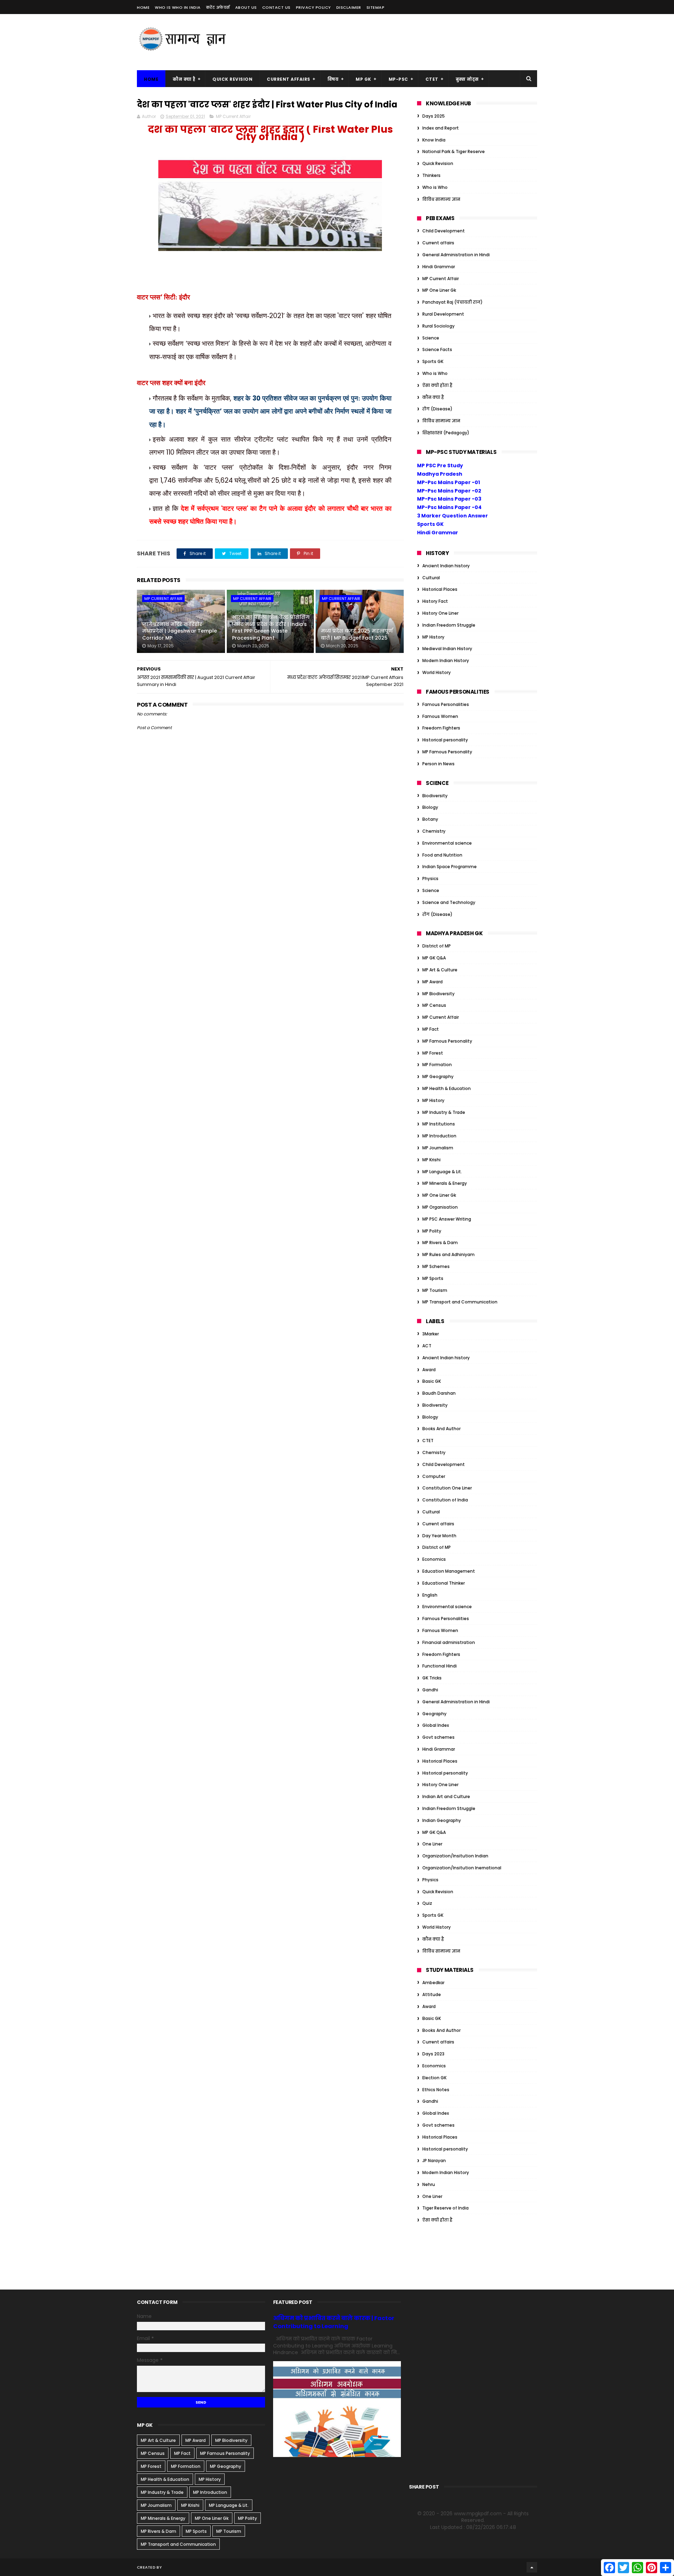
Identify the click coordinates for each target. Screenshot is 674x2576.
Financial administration (449, 1642)
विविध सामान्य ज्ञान (441, 199)
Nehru (429, 2184)
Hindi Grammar (439, 267)
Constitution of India (445, 1500)
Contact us (276, 7)
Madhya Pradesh (440, 474)
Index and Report (441, 128)
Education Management (449, 1571)
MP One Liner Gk (439, 290)
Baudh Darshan (439, 1393)
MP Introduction (439, 1136)
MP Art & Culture (440, 970)
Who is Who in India (178, 7)
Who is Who (435, 187)
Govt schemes (438, 1737)
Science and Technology (449, 902)
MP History (433, 637)
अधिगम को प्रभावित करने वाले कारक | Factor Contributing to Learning (334, 2322)
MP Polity (432, 1231)
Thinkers (431, 175)
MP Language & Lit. (442, 1172)
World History (437, 672)
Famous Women (440, 716)
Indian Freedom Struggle (449, 625)
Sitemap (376, 7)
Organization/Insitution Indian (455, 1856)
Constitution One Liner (447, 1488)
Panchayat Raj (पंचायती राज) (452, 302)
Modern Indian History (446, 660)
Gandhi (430, 1690)
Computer (434, 1476)
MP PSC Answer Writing (447, 1219)
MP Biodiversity (438, 994)
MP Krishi (431, 1160)
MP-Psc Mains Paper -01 (448, 482)
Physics (430, 879)
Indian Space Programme (450, 867)
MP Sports (433, 1278)
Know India (434, 140)
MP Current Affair (233, 116)
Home (143, 7)
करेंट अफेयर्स (218, 7)
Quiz (427, 1903)
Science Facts (437, 349)
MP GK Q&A (434, 958)
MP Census (434, 1005)
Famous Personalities (446, 704)
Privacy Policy (313, 7)
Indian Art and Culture (446, 1796)
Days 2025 (434, 116)
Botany (430, 819)
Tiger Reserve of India (445, 2208)
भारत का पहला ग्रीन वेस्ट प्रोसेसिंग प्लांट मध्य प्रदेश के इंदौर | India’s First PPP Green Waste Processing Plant (271, 628)
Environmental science (447, 843)
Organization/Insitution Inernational (462, 1868)
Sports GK (433, 361)
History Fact (435, 601)
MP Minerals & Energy (445, 1183)
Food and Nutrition (442, 855)
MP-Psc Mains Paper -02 (449, 491)
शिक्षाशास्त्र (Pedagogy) (446, 433)
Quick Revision (232, 79)
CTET (432, 79)
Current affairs (438, 243)
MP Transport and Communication (460, 1302)
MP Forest (433, 1053)
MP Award (432, 982)
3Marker (431, 1334)
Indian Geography (442, 1820)
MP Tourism (435, 1290)
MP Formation (437, 1065)
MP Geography (438, 1076)
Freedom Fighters (441, 728)
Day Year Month (439, 1536)
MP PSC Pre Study (440, 465)
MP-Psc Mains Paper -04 (449, 507)
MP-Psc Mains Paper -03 (449, 499)
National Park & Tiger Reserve (454, 151)
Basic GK (432, 1381)
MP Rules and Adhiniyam (448, 1254)
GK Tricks (432, 1678)
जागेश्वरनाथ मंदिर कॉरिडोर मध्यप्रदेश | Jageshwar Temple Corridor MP (180, 631)
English (430, 1595)
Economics (434, 1559)
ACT (427, 1346)
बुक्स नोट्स (467, 79)
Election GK (434, 2078)
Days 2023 (433, 2054)
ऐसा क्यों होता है (437, 385)
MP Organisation (440, 1207)
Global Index (436, 1725)
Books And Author (441, 1429)
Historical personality (445, 740)
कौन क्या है (184, 79)
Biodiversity (435, 796)
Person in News (438, 764)
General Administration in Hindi (456, 255)
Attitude (432, 1994)
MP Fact (431, 1029)
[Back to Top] (532, 2567)
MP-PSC (398, 79)
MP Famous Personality (447, 752)
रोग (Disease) (437, 409)
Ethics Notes (436, 2090)
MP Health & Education (447, 1088)
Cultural (431, 578)
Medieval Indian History (447, 649)
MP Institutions (439, 1124)
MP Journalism (438, 1148)
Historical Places (440, 589)
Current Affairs (289, 79)
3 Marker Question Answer (452, 516)
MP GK (364, 79)
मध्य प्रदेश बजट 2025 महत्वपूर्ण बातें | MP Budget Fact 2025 (357, 634)
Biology (430, 807)
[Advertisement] (409, 42)
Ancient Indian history (446, 566)
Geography (434, 1714)
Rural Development (443, 314)
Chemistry (434, 831)
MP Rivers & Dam (440, 1243)
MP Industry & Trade (444, 1112)
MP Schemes (436, 1266)
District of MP (437, 946)
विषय (333, 79)
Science (431, 338)
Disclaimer (349, 7)
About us (246, 7)
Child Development (444, 231)
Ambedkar (433, 1983)
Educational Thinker (444, 1583)
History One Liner (440, 613)
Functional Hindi (440, 1666)
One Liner (432, 1844)
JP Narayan (434, 2161)
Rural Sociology (438, 326)
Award (429, 1370)
